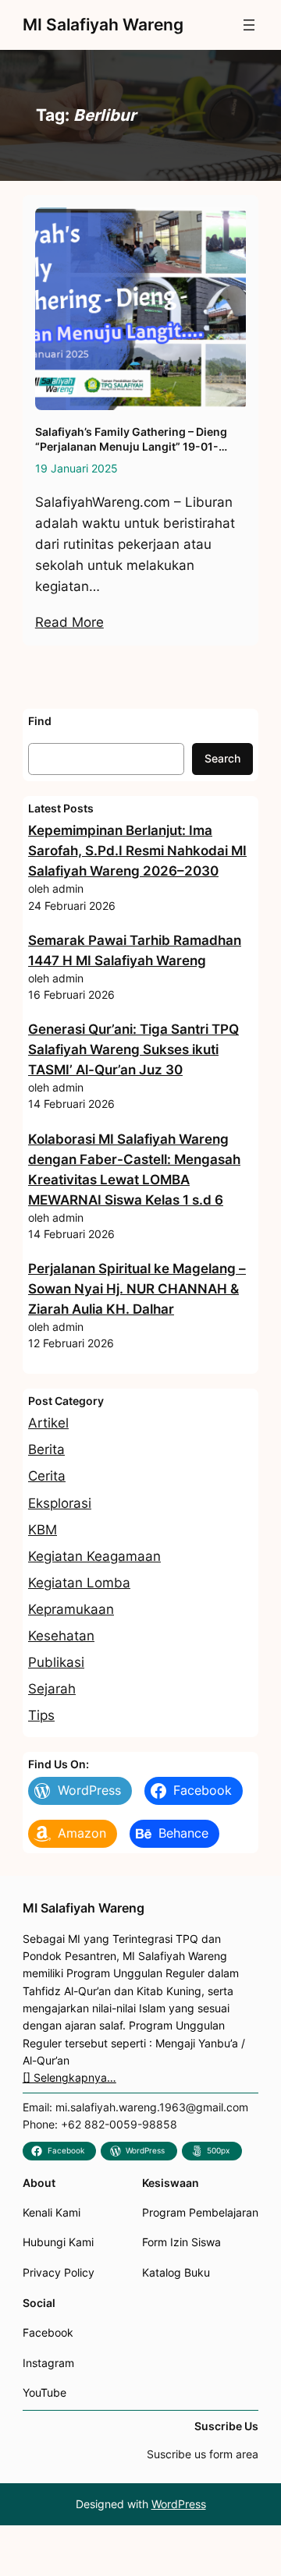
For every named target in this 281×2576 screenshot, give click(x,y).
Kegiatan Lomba (79, 1583)
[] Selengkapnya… (69, 2077)
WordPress (179, 2504)
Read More (69, 622)
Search (222, 758)
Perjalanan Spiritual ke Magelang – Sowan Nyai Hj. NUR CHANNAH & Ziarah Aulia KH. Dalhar (137, 1289)
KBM (43, 1530)
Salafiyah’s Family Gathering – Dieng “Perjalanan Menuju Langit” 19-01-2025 (131, 439)
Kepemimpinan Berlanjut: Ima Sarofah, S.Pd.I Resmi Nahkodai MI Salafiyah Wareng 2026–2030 (137, 851)
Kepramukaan (71, 1609)
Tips (41, 1715)
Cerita (47, 1476)
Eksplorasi (60, 1503)
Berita (46, 1449)
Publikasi (56, 1662)
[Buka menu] (249, 25)
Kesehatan (61, 1636)
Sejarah (52, 1689)
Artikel (48, 1423)
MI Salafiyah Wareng (103, 25)
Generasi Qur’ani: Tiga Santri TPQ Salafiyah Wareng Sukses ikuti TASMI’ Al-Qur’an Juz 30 (133, 1049)
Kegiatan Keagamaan (94, 1556)
